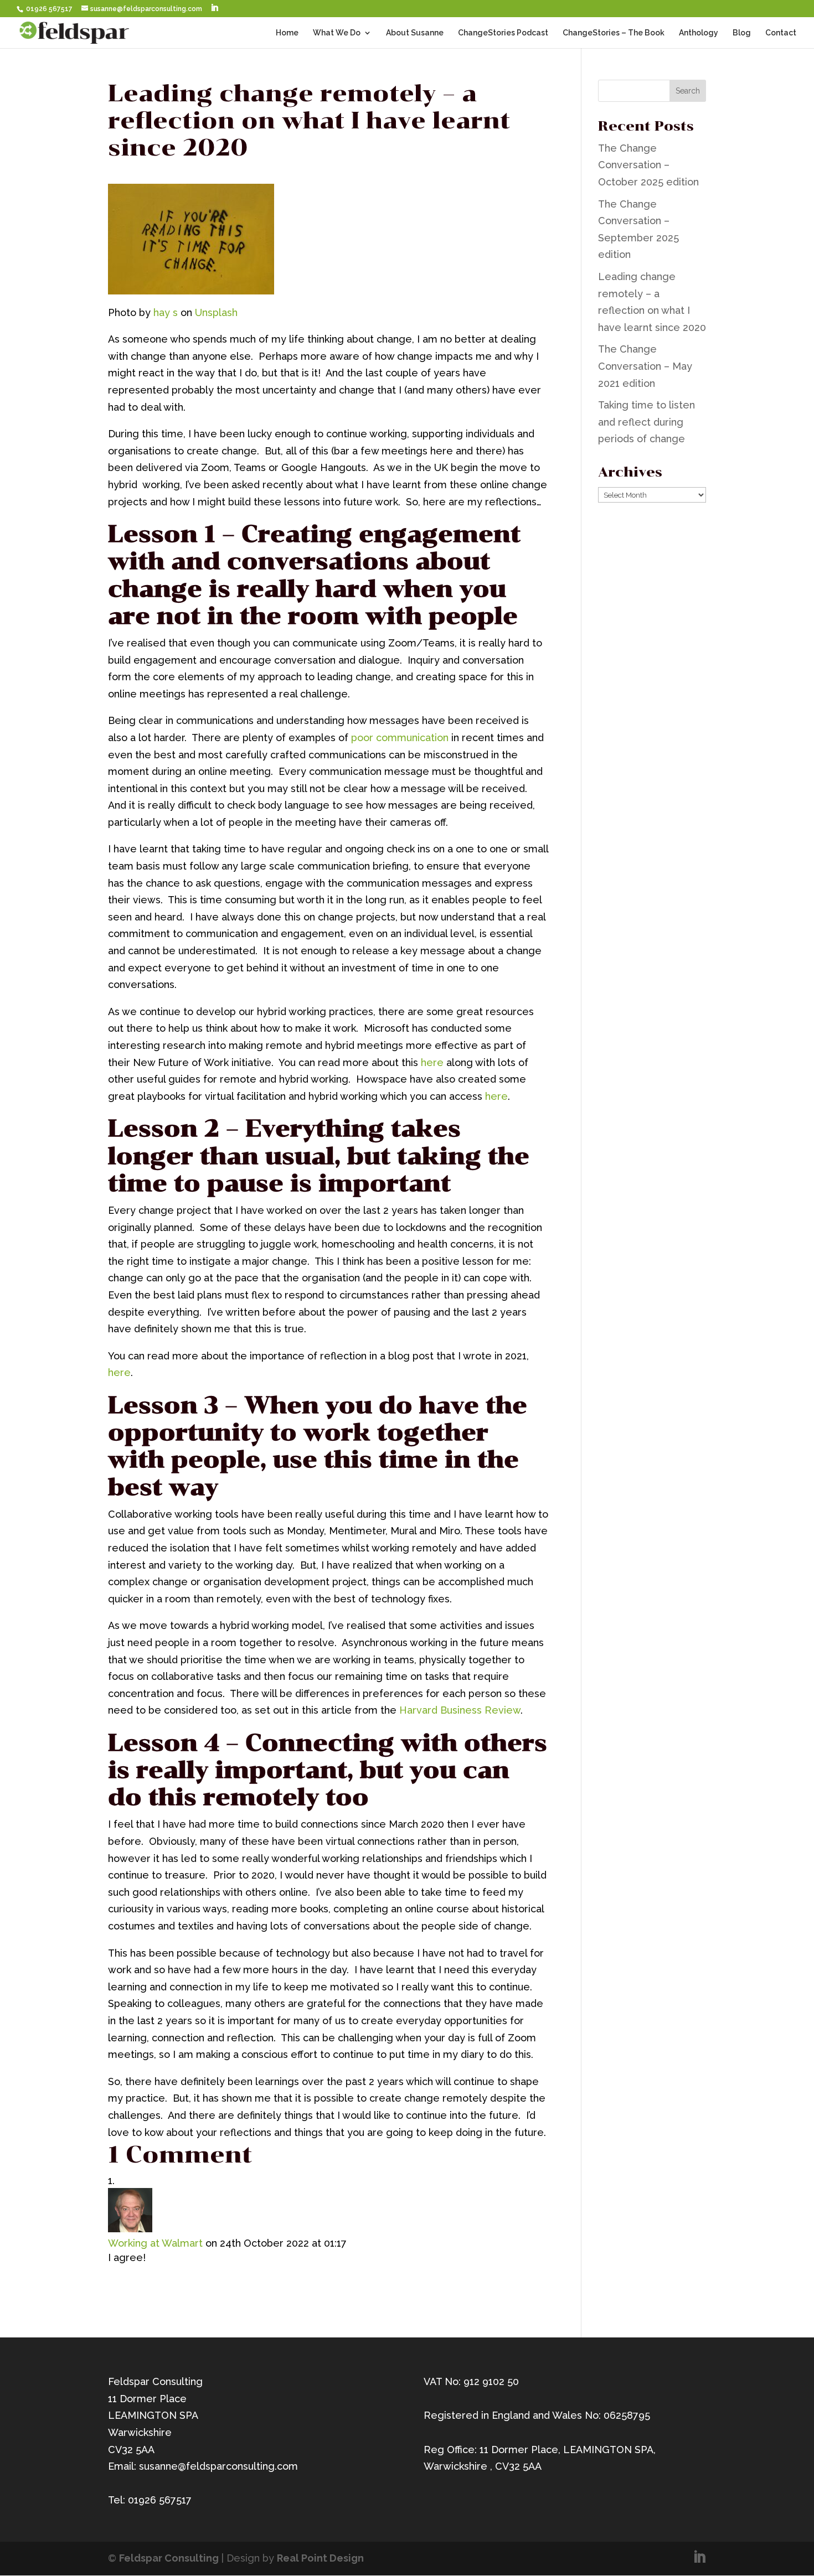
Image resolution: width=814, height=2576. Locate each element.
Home (287, 33)
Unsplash (216, 312)
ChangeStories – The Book (614, 33)
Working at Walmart (155, 2243)
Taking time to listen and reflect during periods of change (646, 422)
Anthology (699, 33)
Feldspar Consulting (169, 2558)
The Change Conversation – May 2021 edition (645, 366)
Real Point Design (320, 2558)
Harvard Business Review (460, 1710)
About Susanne (415, 33)
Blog (742, 33)
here (432, 1062)
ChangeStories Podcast (503, 33)
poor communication (400, 738)
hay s (166, 312)
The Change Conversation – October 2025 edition (648, 165)
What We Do (337, 33)
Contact (781, 33)
